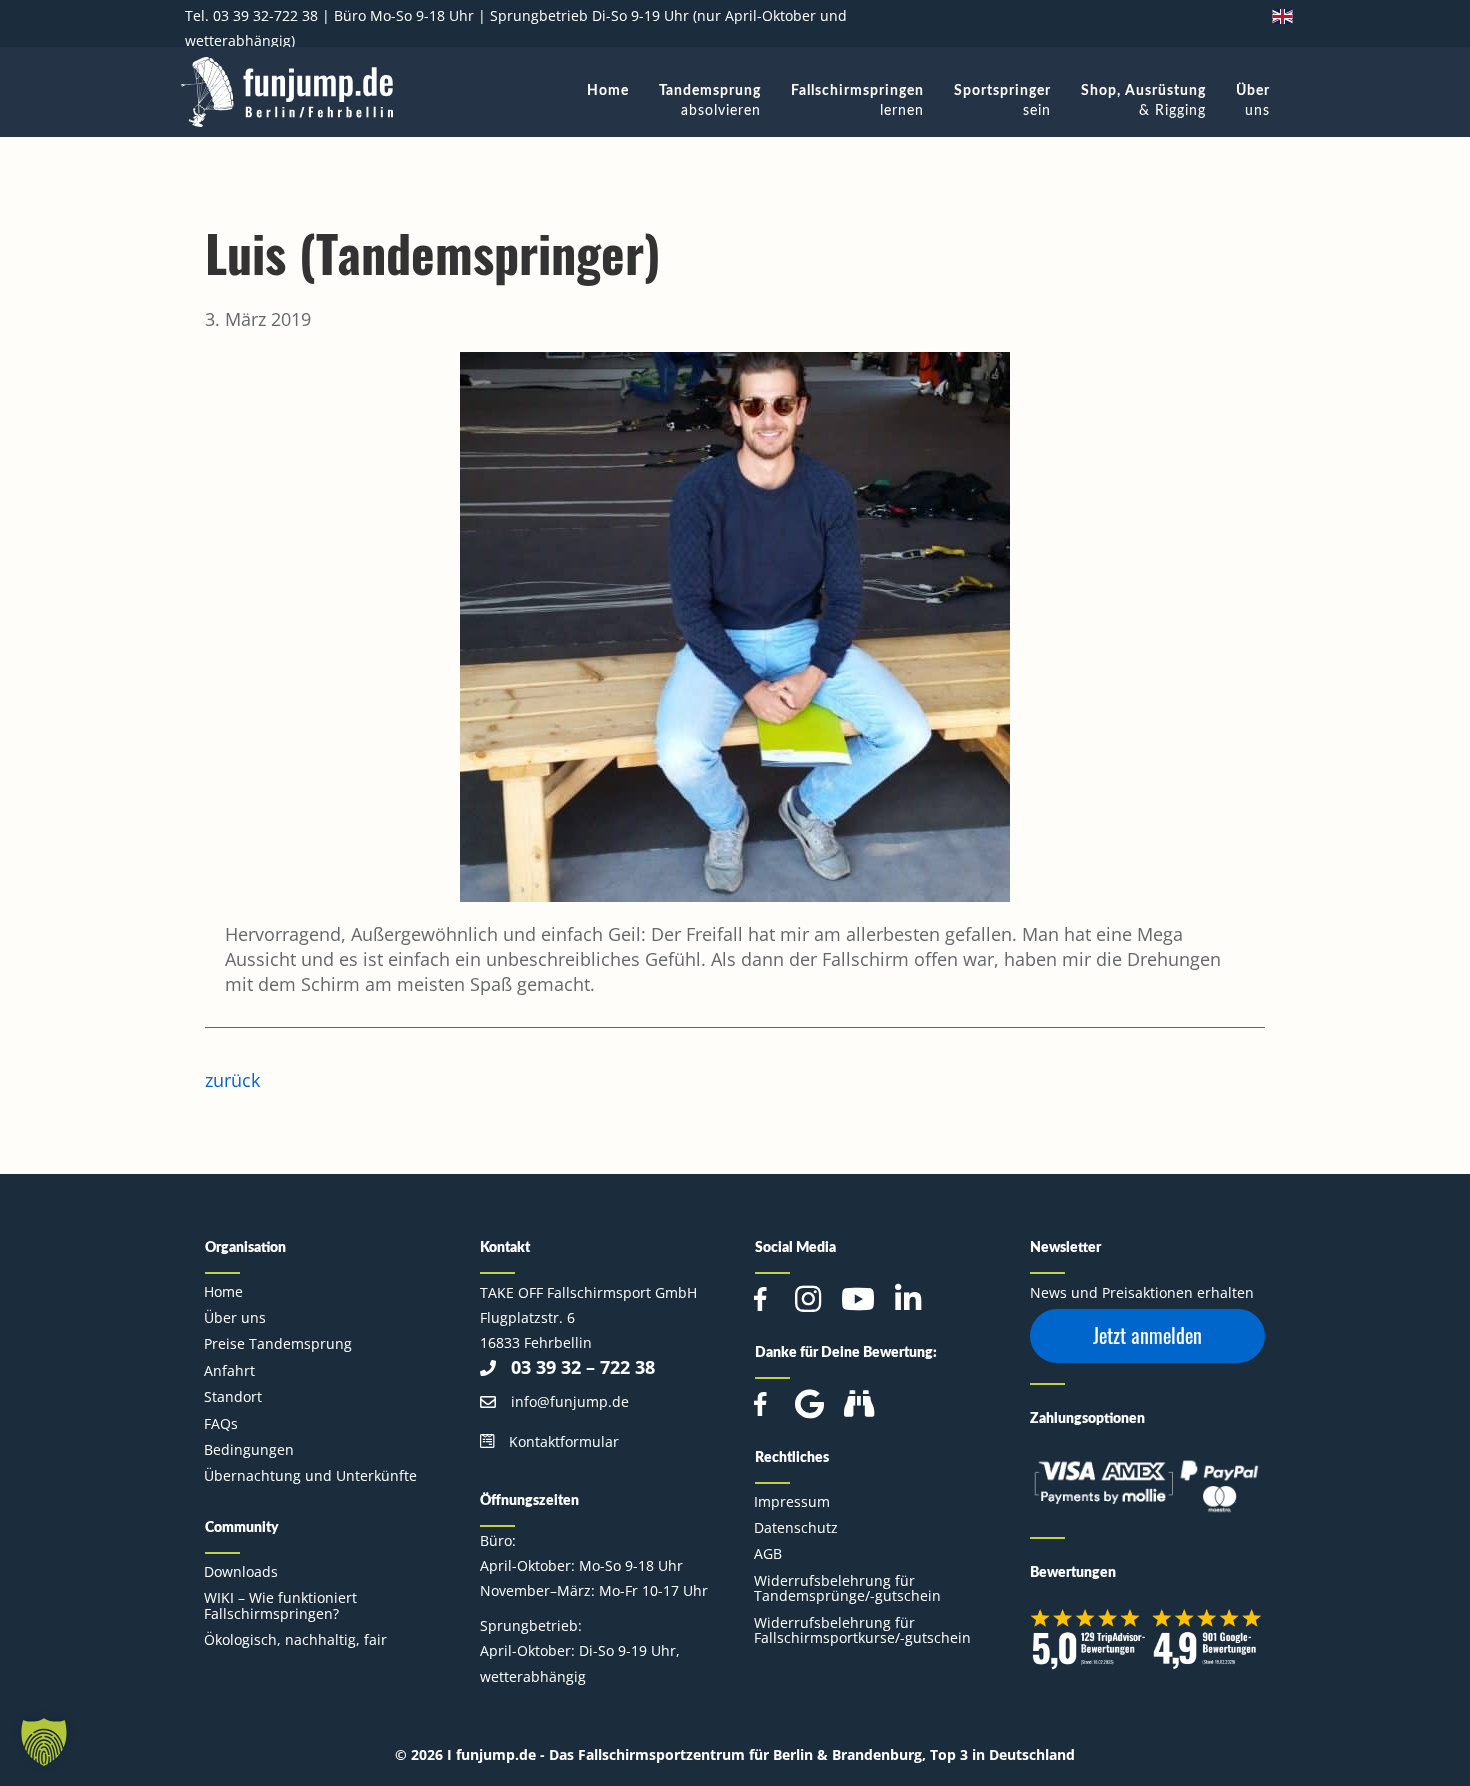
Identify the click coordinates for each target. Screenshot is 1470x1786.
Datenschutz (796, 1527)
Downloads (241, 1571)
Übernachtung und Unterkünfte (310, 1475)
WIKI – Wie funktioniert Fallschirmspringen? (280, 1605)
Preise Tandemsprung (278, 1343)
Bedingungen (249, 1449)
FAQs (221, 1423)
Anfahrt (229, 1370)
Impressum (792, 1501)
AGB (768, 1553)
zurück (232, 1080)
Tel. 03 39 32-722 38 (251, 15)
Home (223, 1291)
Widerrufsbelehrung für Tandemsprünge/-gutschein (847, 1588)
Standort (233, 1396)
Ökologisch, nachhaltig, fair (295, 1639)
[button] (1147, 1336)
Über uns (235, 1317)
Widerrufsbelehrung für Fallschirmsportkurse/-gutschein (862, 1630)
